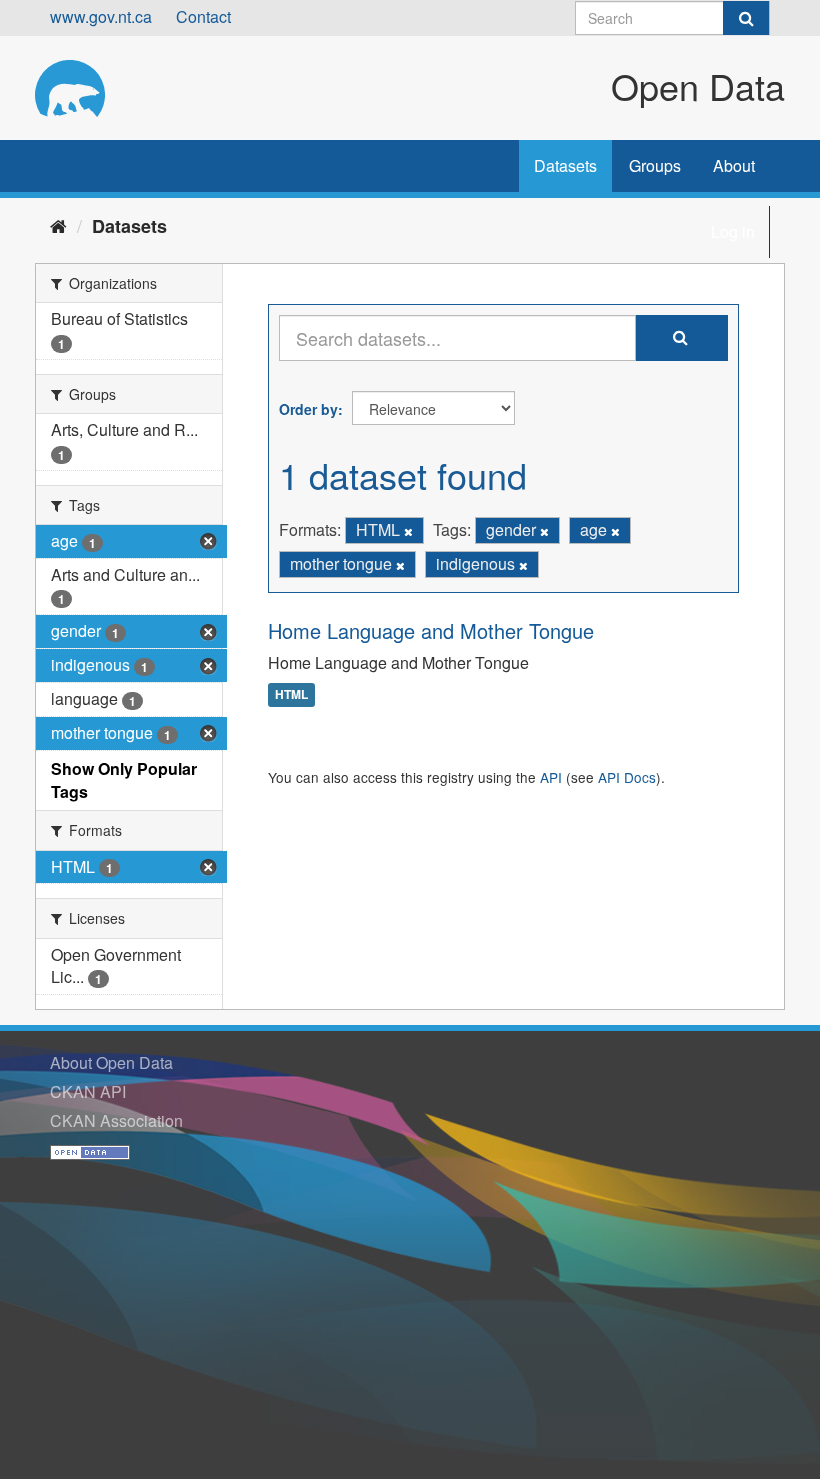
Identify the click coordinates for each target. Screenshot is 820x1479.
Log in (733, 231)
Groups (655, 165)
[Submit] (746, 18)
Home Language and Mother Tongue (431, 630)
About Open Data (111, 1062)
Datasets (565, 165)
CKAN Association (116, 1120)
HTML (291, 695)
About (734, 165)
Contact (203, 16)
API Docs (627, 777)
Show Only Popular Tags (124, 780)
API (551, 777)
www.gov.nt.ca (101, 16)
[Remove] (408, 531)
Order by (308, 409)
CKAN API (88, 1091)
